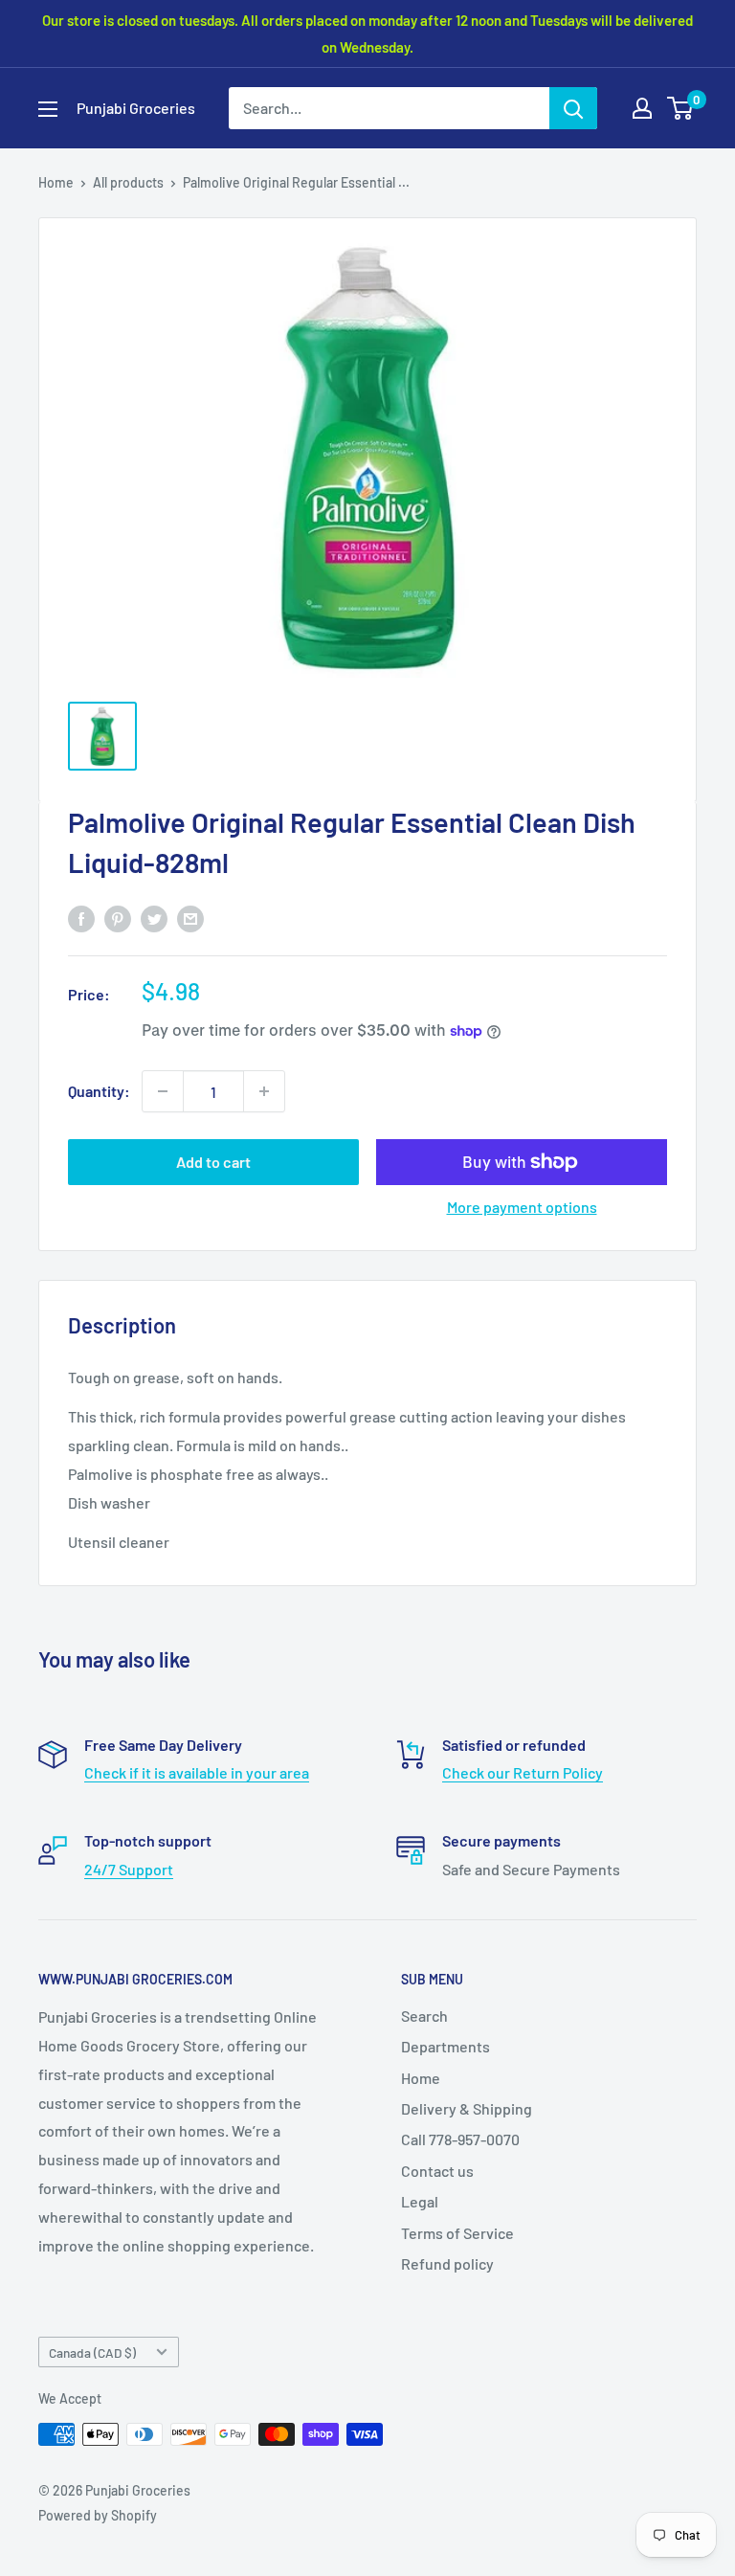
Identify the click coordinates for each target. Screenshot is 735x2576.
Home (56, 182)
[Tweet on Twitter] (154, 918)
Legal (420, 2201)
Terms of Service (457, 2233)
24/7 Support (129, 1869)
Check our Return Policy (523, 1772)
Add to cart (213, 1162)
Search (424, 2016)
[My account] (642, 108)
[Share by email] (190, 918)
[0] (681, 108)
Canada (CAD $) (92, 2352)
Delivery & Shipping (467, 2108)
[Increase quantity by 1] (264, 1091)
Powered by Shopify (98, 2515)
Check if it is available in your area (197, 1772)
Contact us (437, 2171)
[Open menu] (48, 109)
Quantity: (99, 1091)
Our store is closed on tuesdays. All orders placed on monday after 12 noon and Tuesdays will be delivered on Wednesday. (367, 34)
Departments (445, 2046)
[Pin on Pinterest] (118, 918)
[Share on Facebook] (81, 918)
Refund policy (447, 2263)
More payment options (522, 1207)
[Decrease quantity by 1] (163, 1091)
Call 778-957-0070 (460, 2139)
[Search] (573, 108)
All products (128, 182)
